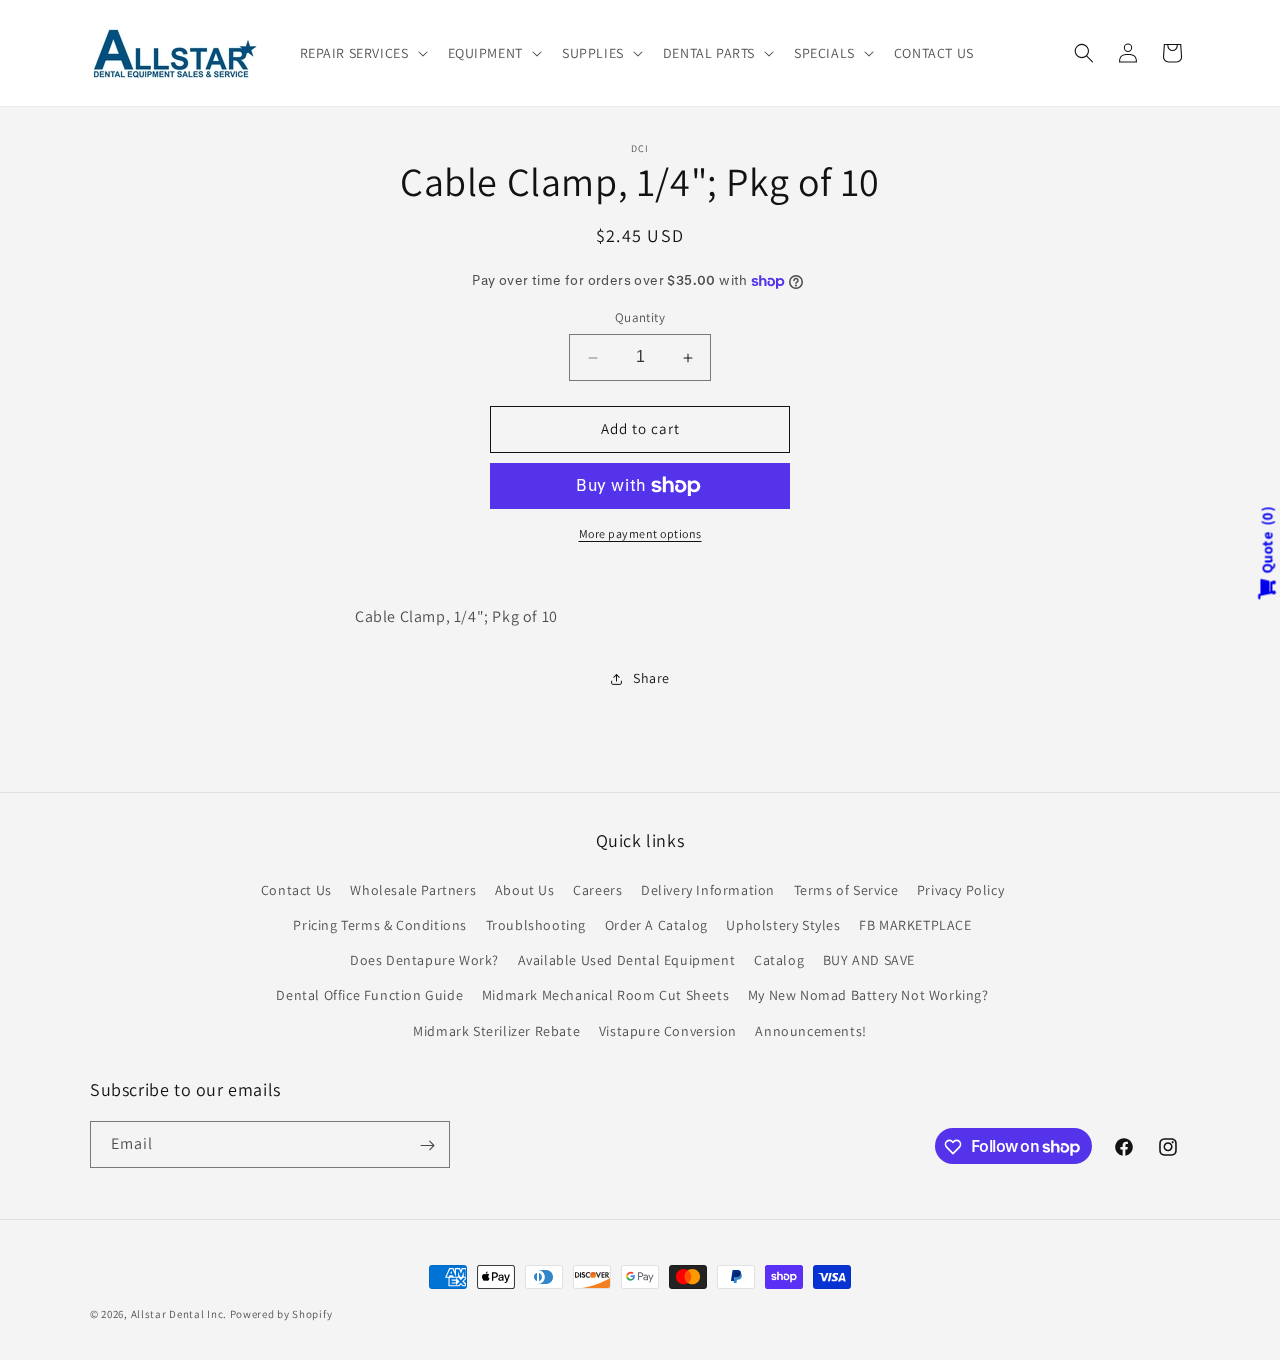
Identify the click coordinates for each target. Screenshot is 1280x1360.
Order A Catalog (656, 924)
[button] (362, 53)
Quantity (640, 318)
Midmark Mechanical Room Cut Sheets (605, 995)
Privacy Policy (960, 889)
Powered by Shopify (281, 1314)
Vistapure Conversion (668, 1030)
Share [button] (651, 678)
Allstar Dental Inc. (180, 1314)
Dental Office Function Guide (369, 995)
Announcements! (810, 1030)
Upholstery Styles (783, 924)
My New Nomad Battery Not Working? (868, 995)
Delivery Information (708, 889)
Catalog (779, 960)
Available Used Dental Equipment (627, 960)
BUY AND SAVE (869, 960)
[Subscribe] (427, 1145)
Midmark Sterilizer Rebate (496, 1030)
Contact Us (296, 889)
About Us (525, 889)
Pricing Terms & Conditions (380, 924)
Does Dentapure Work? (424, 960)
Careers (597, 889)
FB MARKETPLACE (915, 924)
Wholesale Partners (413, 889)
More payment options (640, 533)
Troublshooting (536, 924)
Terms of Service (846, 889)
